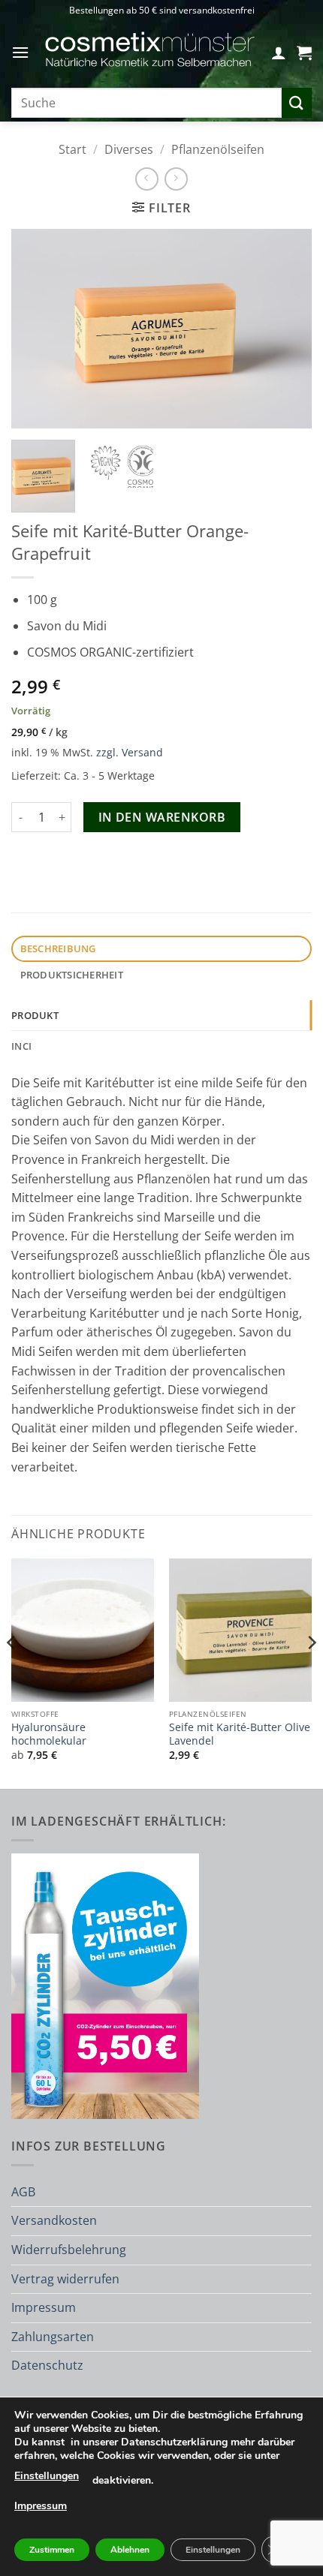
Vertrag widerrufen (65, 2279)
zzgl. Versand (130, 752)
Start (72, 149)
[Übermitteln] (297, 102)
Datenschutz (47, 2365)
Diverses (129, 149)
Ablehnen (130, 2550)
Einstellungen (47, 2476)
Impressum (44, 2307)
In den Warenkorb (162, 817)
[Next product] (147, 179)
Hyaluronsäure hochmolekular (49, 1734)
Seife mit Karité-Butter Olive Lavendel (240, 1734)
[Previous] (36, 329)
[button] (20, 52)
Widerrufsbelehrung (69, 2250)
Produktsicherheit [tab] (72, 975)
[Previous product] (176, 179)
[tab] (161, 1015)
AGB (23, 2192)
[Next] (287, 329)
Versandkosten (54, 2220)
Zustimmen (52, 2550)
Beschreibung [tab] (58, 948)
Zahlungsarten (53, 2337)
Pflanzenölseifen (218, 149)
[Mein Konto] (279, 53)
